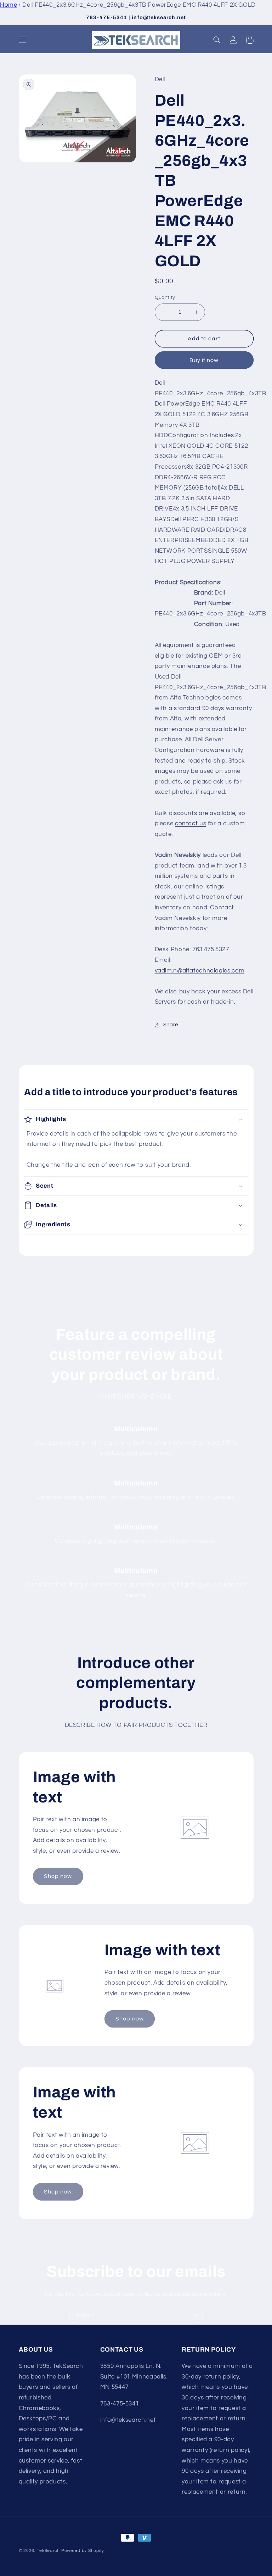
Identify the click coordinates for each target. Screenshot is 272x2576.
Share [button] (171, 1025)
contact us (191, 824)
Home (9, 5)
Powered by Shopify (83, 2551)
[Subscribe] (194, 2316)
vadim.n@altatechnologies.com (200, 971)
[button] (22, 40)
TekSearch (48, 2551)
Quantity (165, 297)
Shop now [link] (58, 1876)
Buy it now (204, 360)
